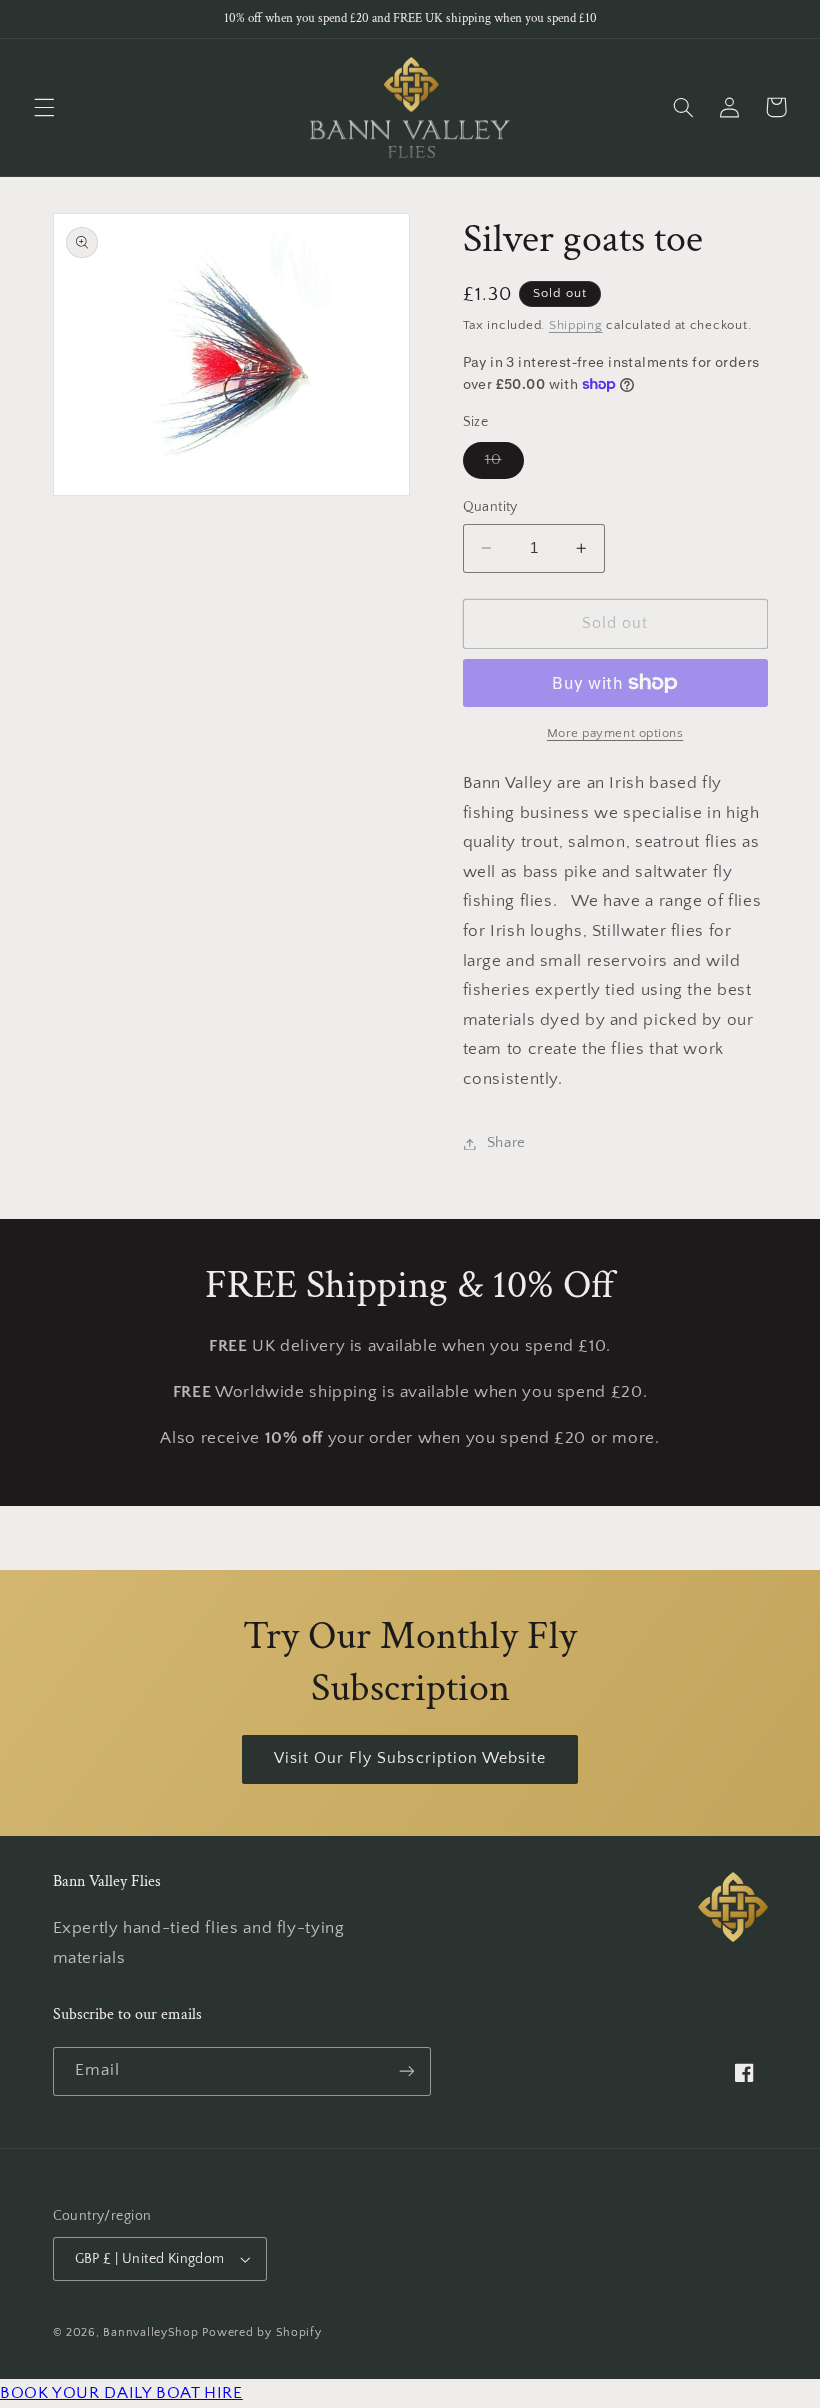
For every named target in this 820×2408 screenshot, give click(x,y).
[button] (44, 107)
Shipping (576, 325)
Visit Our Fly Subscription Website (410, 1758)
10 (504, 465)
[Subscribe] (406, 2071)
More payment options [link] (615, 733)
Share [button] (506, 1143)
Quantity (490, 507)
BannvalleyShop (150, 2332)
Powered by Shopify (261, 2332)
